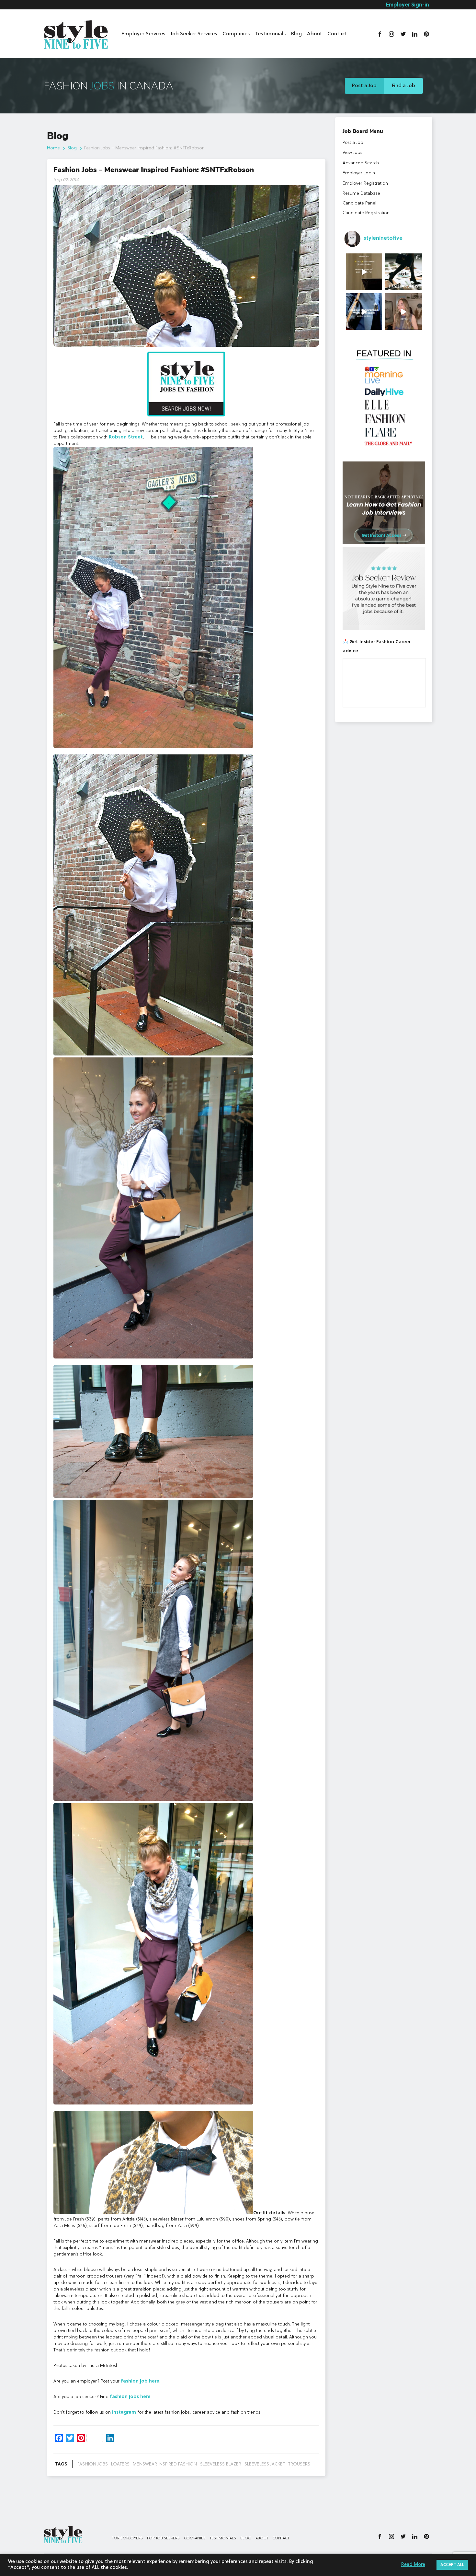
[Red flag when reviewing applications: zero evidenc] (404, 312)
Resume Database (361, 193)
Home (53, 148)
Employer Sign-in (408, 5)
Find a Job (403, 86)
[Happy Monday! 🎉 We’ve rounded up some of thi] (404, 272)
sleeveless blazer (221, 2464)
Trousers (299, 2464)
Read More (413, 2565)
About (315, 34)
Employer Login (359, 173)
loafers (120, 2464)
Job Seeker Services (194, 34)
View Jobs (352, 153)
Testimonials (271, 34)
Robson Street (126, 437)
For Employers (127, 2538)
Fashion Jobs (93, 2464)
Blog (296, 34)
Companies (236, 34)
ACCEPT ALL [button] (452, 2565)
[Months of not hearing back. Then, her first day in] (364, 312)
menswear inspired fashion (165, 2464)
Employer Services (143, 34)
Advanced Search (361, 163)
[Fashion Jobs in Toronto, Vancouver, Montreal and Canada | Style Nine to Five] (76, 33)
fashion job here (140, 2381)
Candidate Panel (359, 203)
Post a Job (364, 86)
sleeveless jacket (265, 2464)
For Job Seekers (163, 2538)
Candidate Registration (366, 213)
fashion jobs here (130, 2397)
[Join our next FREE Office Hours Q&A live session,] (364, 272)
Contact (337, 34)
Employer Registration (365, 183)
